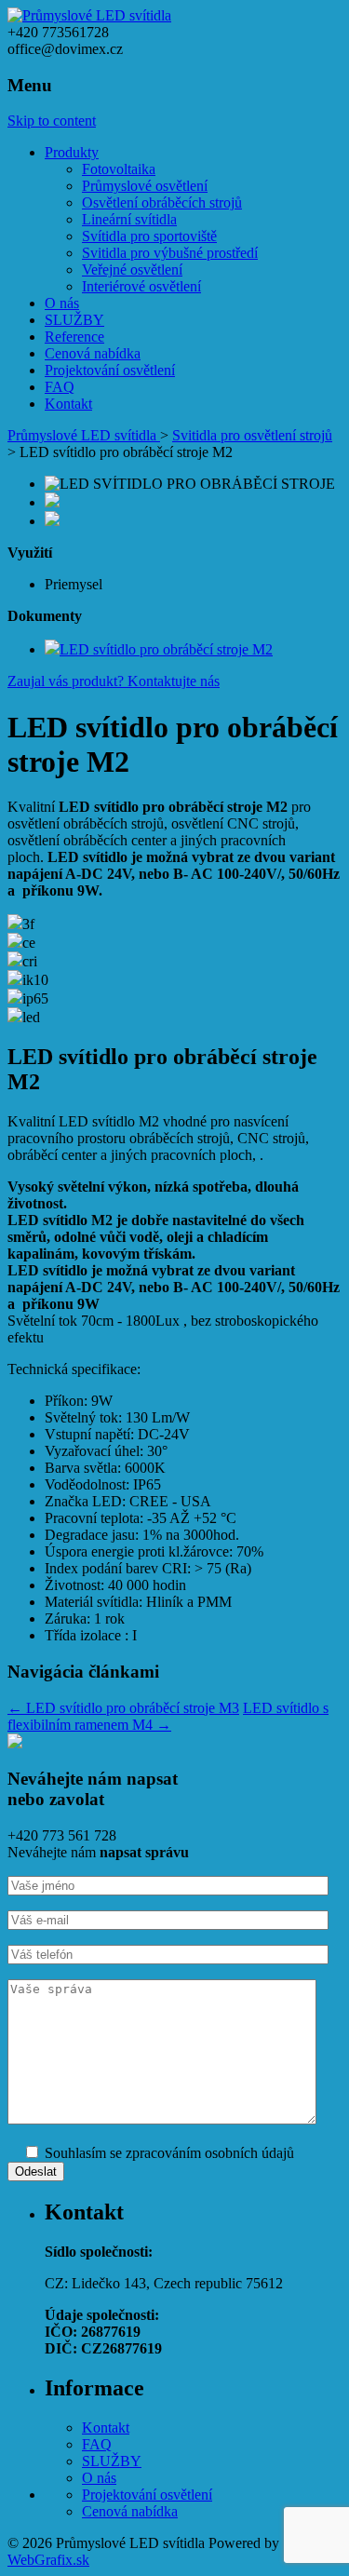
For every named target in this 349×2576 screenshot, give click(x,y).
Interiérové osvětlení (141, 286)
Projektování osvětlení (110, 370)
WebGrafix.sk (48, 2560)
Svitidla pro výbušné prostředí (170, 253)
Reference (74, 337)
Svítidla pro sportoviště (149, 236)
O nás (62, 303)
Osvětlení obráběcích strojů (162, 202)
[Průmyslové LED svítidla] (89, 15)
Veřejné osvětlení (132, 270)
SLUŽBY (74, 320)
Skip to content (52, 121)
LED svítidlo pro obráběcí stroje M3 (123, 1708)
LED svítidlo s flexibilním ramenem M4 (168, 1716)
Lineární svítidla (129, 219)
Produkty (72, 152)
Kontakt (68, 404)
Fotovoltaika (119, 169)
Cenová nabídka (93, 353)
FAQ (60, 387)
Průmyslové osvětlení (145, 186)
